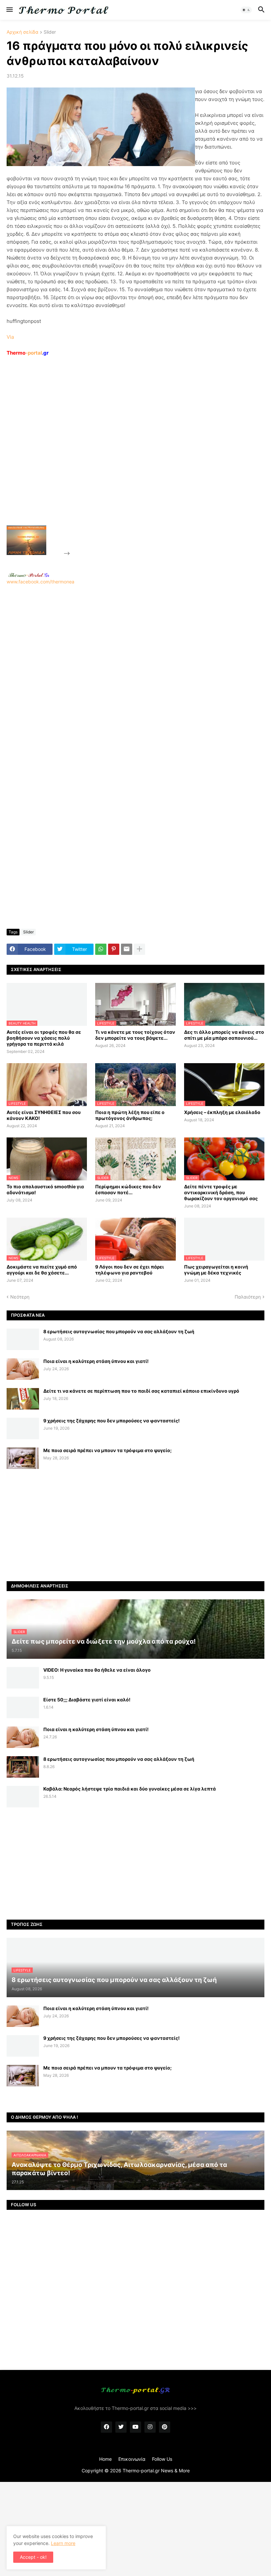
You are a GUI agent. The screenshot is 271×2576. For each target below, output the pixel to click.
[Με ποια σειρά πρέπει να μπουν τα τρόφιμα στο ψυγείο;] (23, 1458)
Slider (50, 32)
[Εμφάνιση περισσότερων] (139, 949)
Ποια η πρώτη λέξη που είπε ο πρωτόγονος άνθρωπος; (130, 1115)
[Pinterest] (114, 949)
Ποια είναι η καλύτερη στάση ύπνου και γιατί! (96, 1361)
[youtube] (135, 2427)
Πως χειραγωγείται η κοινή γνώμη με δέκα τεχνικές (216, 1270)
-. (29, 575)
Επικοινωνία (132, 2459)
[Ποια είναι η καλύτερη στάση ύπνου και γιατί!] (23, 1369)
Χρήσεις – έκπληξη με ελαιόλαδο (222, 1112)
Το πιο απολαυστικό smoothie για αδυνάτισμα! (45, 1189)
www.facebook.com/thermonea (40, 582)
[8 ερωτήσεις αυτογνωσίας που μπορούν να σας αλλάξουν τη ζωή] (23, 1339)
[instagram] (150, 2427)
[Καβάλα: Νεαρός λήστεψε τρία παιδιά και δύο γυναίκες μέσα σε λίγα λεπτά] (23, 1797)
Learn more (63, 2543)
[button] (9, 10)
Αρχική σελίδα (22, 32)
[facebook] (106, 2427)
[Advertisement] (121, 456)
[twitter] (121, 2427)
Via (10, 337)
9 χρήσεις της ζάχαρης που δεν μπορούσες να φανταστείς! (112, 1421)
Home (105, 2459)
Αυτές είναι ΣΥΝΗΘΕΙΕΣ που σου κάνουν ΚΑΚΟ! (44, 1115)
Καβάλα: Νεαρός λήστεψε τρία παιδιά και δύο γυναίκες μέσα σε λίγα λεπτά (130, 1789)
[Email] (127, 949)
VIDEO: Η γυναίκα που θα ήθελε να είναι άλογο (97, 1670)
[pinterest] (165, 2427)
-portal (28, 353)
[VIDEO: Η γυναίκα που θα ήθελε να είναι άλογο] (23, 1678)
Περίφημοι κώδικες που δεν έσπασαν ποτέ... (128, 1189)
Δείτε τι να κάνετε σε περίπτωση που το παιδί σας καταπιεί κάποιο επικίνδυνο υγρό (141, 1391)
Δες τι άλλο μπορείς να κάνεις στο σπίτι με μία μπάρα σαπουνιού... (224, 1035)
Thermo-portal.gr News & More (156, 2471)
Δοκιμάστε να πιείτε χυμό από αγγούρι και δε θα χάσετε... (42, 1270)
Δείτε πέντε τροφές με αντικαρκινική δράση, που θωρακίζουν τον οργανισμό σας (221, 1192)
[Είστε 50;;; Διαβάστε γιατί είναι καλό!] (23, 1707)
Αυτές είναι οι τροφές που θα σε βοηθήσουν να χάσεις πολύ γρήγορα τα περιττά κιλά (44, 1038)
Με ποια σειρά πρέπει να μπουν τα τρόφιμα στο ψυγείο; (107, 1450)
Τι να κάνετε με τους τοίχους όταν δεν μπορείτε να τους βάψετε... (135, 1035)
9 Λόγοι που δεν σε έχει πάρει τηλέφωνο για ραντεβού (130, 1270)
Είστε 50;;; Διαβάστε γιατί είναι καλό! (87, 1700)
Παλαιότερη (248, 1297)
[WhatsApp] (101, 949)
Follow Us (162, 2459)
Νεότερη (20, 1297)
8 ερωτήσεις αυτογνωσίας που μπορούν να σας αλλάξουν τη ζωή (119, 1331)
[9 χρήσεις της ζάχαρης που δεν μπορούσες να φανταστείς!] (23, 1428)
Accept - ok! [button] (33, 2557)
